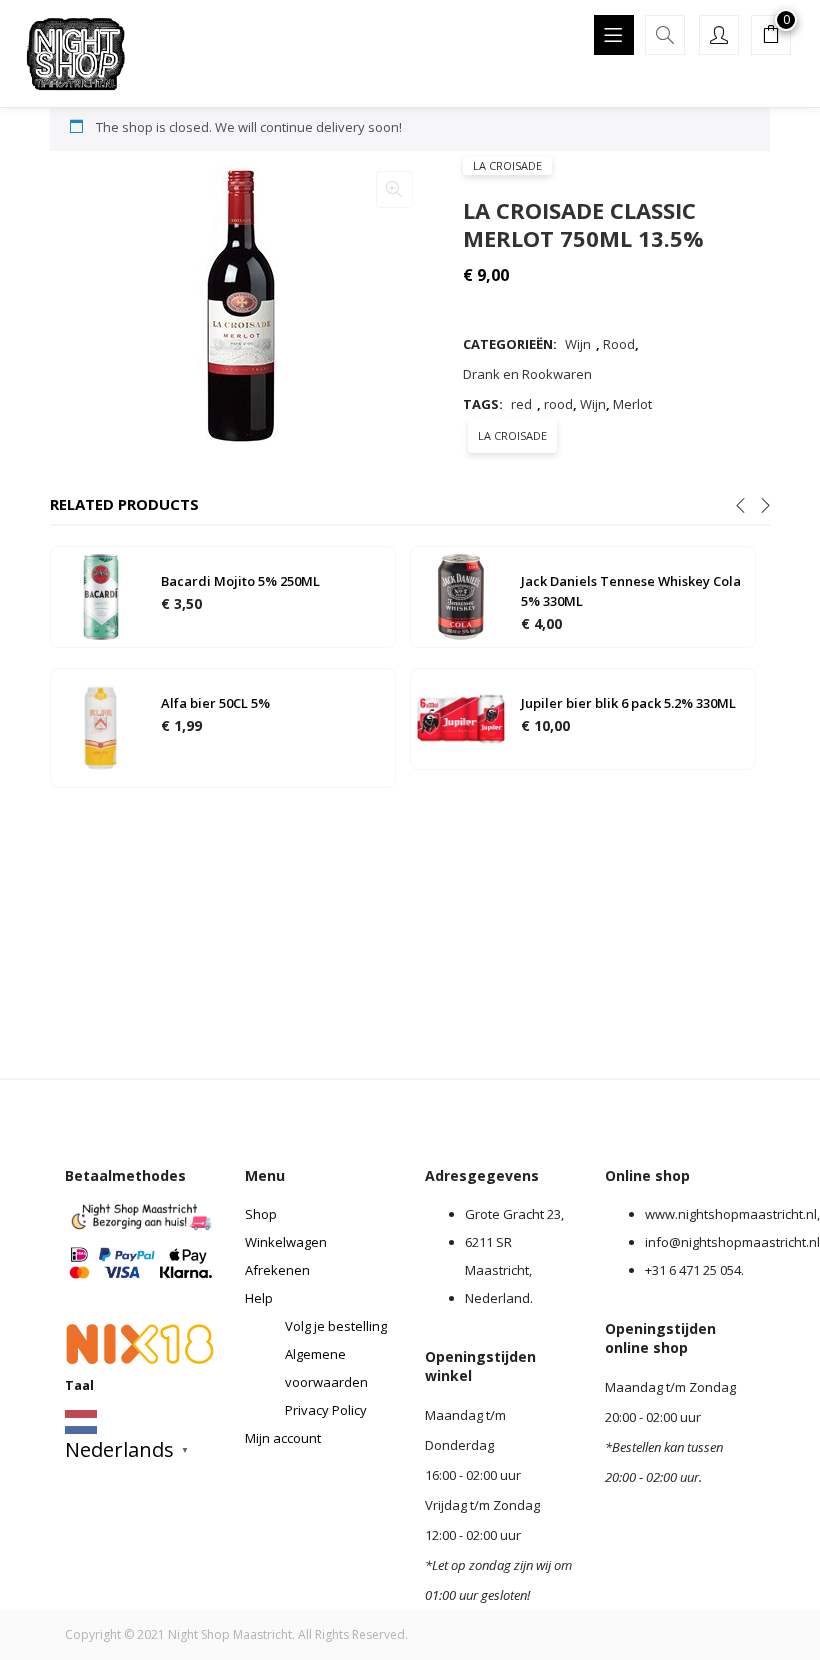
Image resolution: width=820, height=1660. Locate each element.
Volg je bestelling (336, 1326)
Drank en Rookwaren (527, 374)
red (521, 404)
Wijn (578, 344)
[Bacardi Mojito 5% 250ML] (101, 596)
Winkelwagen (286, 1242)
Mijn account (283, 1438)
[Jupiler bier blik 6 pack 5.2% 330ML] (461, 718)
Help (259, 1298)
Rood (619, 344)
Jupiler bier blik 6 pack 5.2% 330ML (628, 703)
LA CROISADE (507, 165)
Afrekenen (277, 1270)
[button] (771, 37)
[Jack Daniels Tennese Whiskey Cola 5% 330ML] (461, 596)
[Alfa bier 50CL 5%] (101, 727)
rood (558, 404)
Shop (261, 1214)
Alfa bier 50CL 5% (215, 703)
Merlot (632, 404)
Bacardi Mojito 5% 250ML (240, 581)
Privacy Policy (326, 1410)
